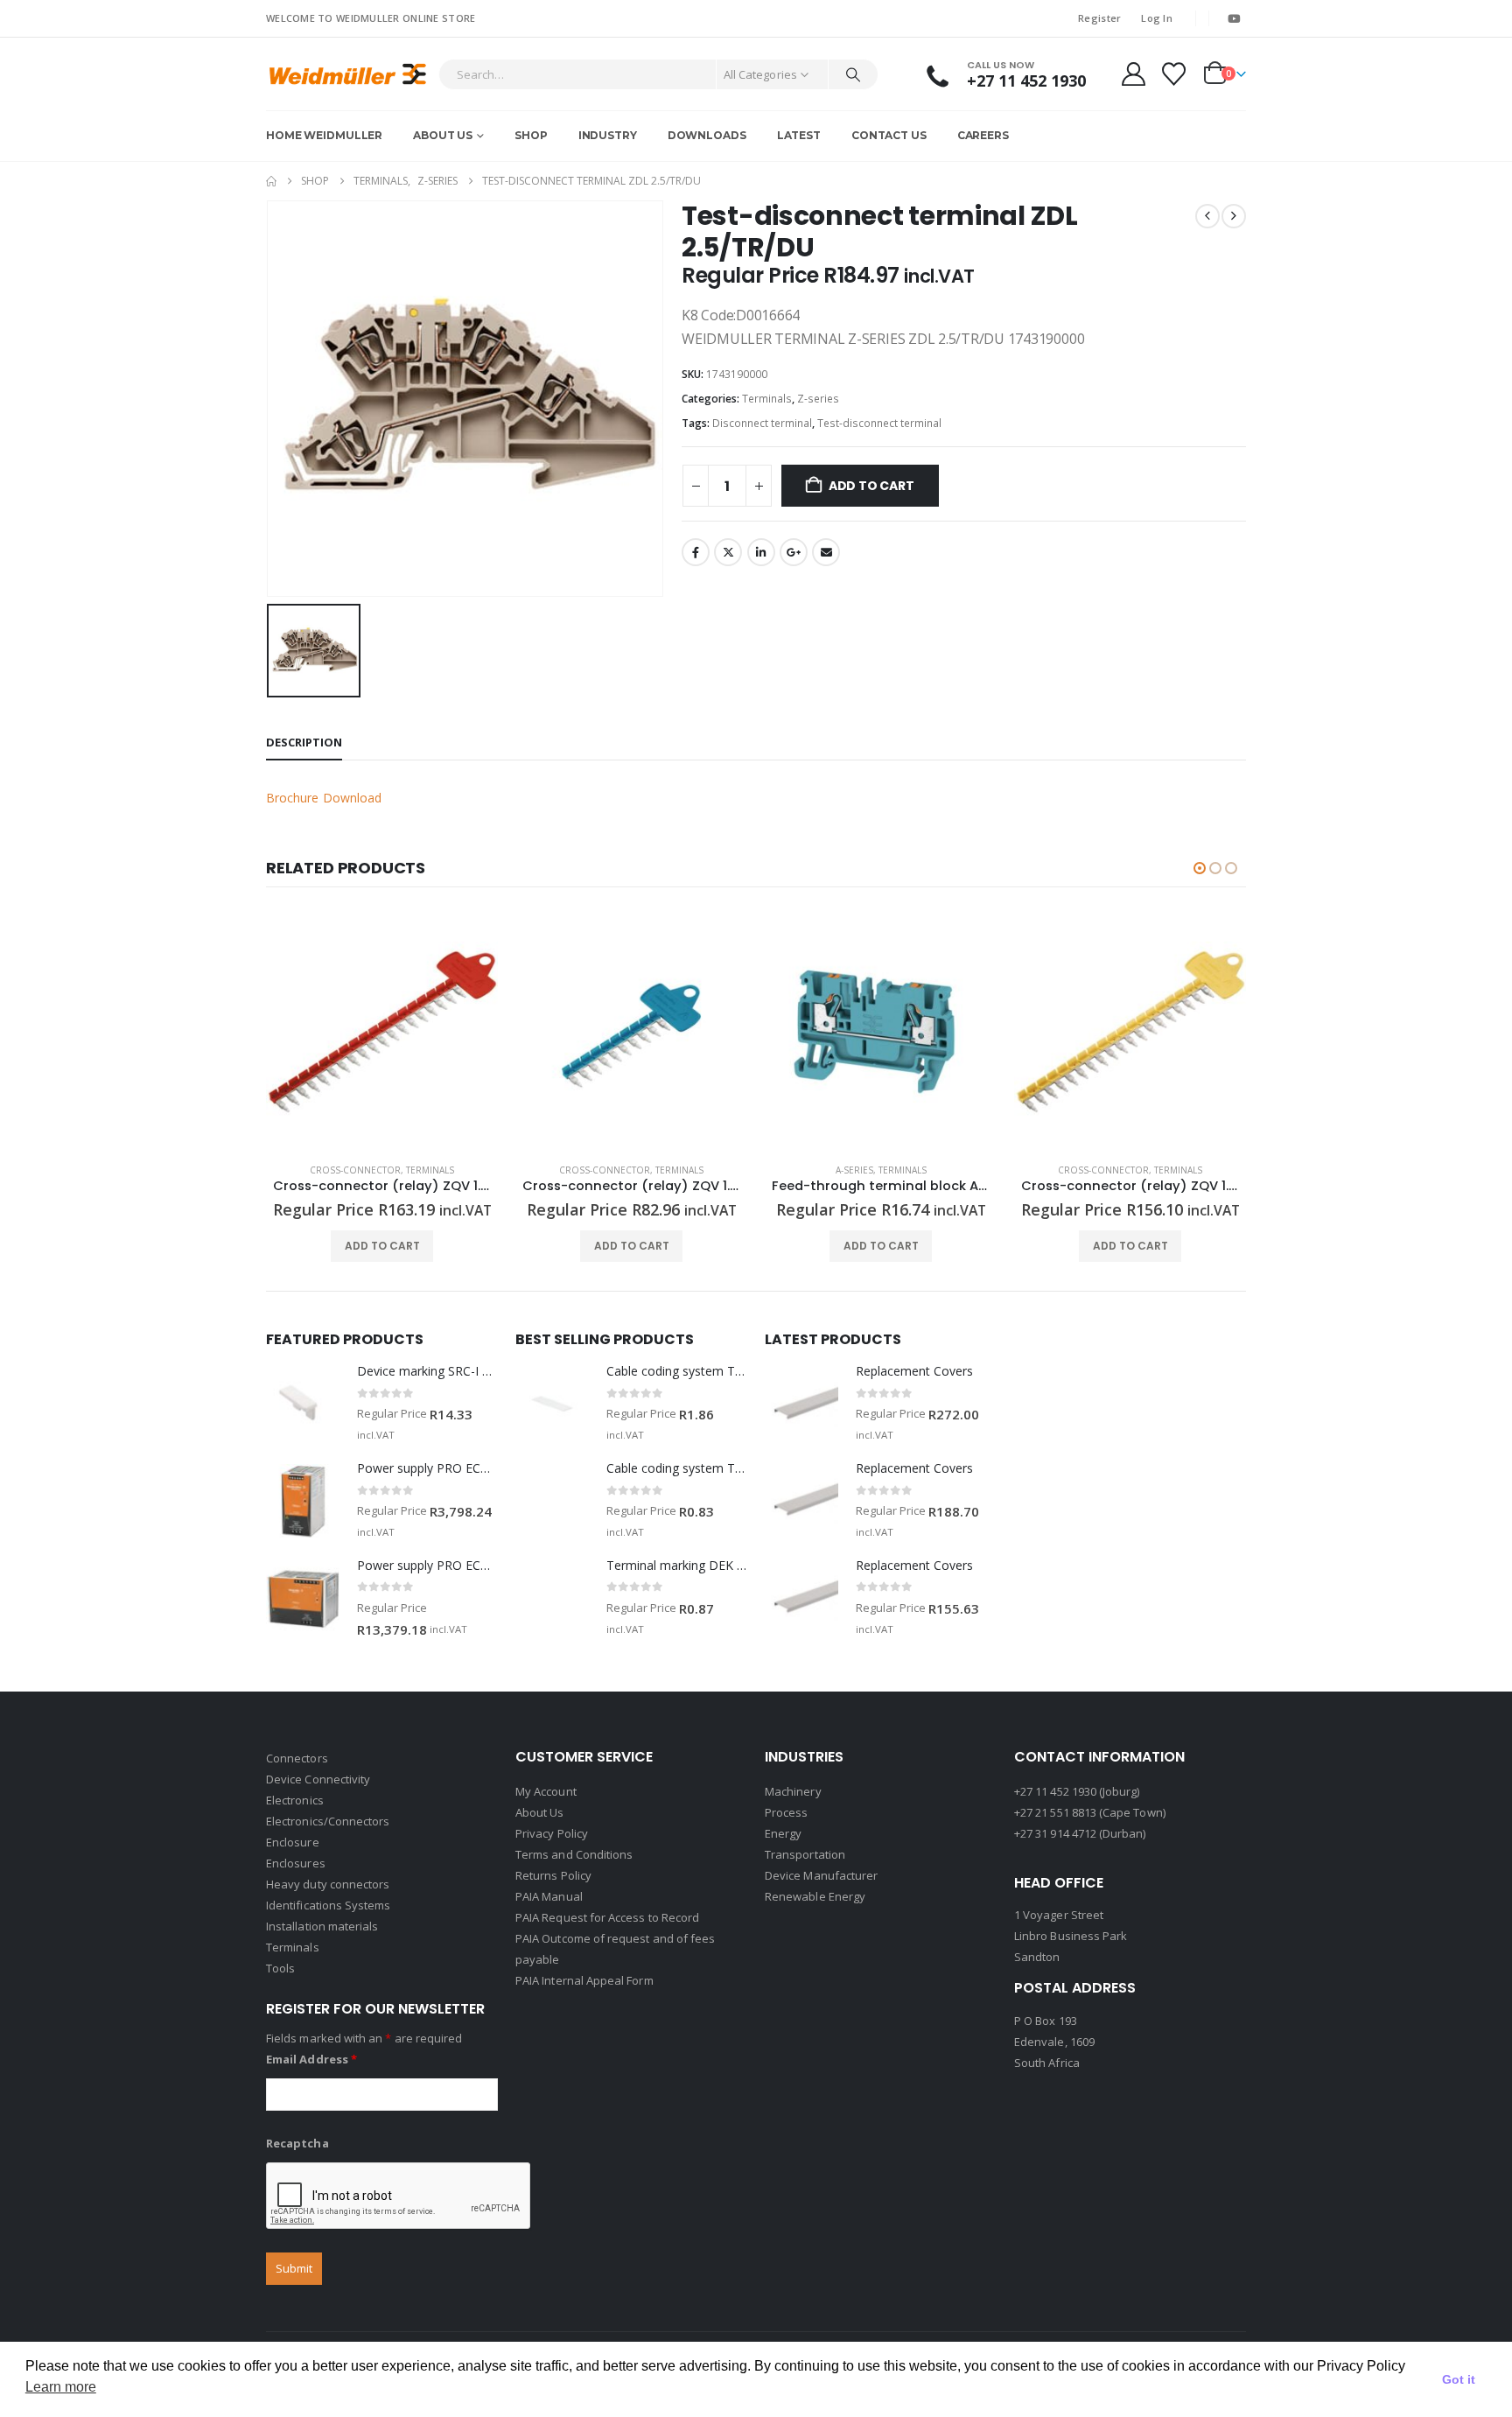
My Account (546, 1791)
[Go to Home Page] (271, 181)
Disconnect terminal (762, 423)
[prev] (1207, 216)
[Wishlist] (1174, 74)
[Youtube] (1234, 18)
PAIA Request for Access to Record (607, 1917)
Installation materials (322, 1926)
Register (1099, 18)
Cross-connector (355, 1170)
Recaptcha (297, 2143)
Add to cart (871, 486)
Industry (608, 135)
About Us (443, 135)
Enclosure (293, 1842)
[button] (1200, 868)
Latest (799, 135)
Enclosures (296, 1863)
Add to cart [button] (382, 1246)
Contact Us (889, 135)
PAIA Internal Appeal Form (584, 1980)
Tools (280, 1968)
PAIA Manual (549, 1896)
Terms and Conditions (574, 1854)
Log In (1157, 18)
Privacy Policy (552, 1833)
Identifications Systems (329, 1905)
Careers (983, 135)
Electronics (295, 1800)
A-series (854, 1170)
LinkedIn (761, 552)
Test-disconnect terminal (879, 423)
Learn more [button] (61, 2387)
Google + (794, 552)
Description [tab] (304, 742)
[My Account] (1133, 74)
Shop (531, 135)
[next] (1234, 216)
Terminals (767, 399)
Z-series (818, 399)
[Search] (853, 74)
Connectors (297, 1758)
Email (826, 552)
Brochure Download (324, 798)
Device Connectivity (318, 1779)
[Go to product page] (382, 1033)
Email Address (311, 2059)
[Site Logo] (348, 74)
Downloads (707, 135)
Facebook (696, 552)
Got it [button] (1459, 2379)
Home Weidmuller (324, 135)
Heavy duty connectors (328, 1884)
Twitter (728, 552)
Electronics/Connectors (328, 1821)
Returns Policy (553, 1875)
